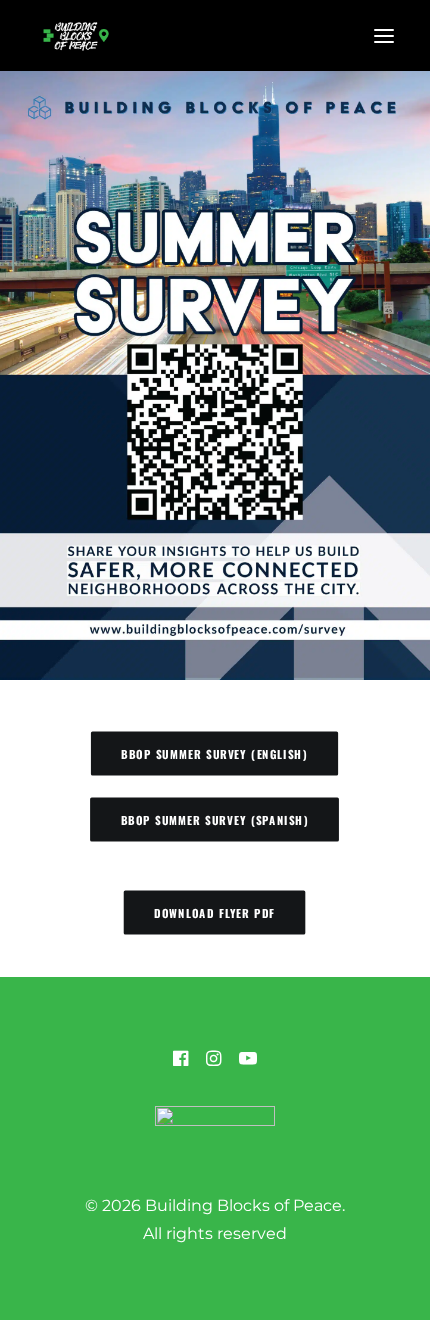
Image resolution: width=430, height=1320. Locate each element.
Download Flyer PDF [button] (215, 912)
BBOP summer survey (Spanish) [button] (215, 819)
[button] (384, 35)
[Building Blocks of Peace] (76, 35)
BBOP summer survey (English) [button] (215, 753)
